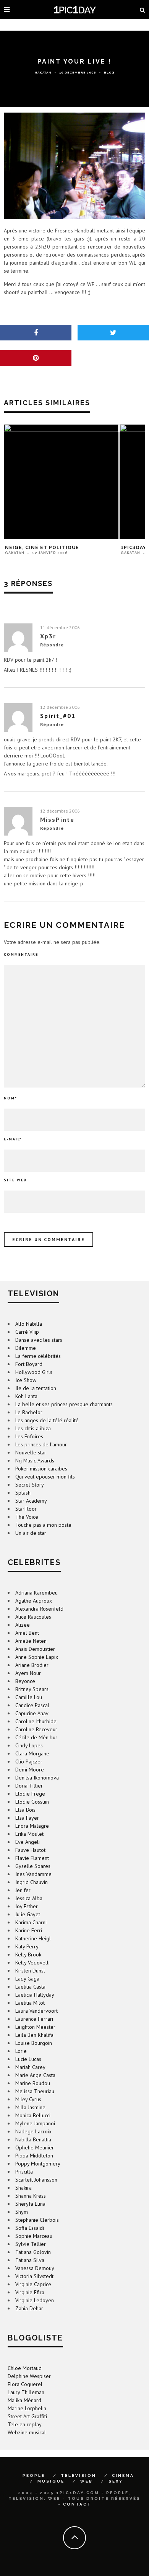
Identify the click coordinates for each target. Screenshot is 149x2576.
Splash (23, 1493)
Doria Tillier (29, 1786)
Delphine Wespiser (29, 2376)
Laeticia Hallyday (35, 1995)
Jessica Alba (29, 1898)
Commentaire (21, 954)
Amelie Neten (31, 1641)
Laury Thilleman (26, 2392)
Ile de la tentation (36, 1388)
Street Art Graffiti (27, 2416)
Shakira (23, 2188)
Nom (11, 1098)
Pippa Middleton (34, 2156)
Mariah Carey (30, 2067)
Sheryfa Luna (30, 2204)
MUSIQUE (51, 2481)
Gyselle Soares (33, 1866)
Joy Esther (27, 1906)
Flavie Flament (32, 1858)
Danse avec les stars (39, 1340)
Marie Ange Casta (35, 2075)
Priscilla (24, 2172)
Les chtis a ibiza (33, 1428)
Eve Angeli (28, 1842)
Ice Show (26, 1380)
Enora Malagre (32, 1826)
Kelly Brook (28, 1954)
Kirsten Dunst (30, 1971)
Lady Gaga (27, 1979)
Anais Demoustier (35, 1649)
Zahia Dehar (29, 2308)
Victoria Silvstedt (34, 2276)
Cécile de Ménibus (36, 1737)
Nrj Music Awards (35, 1461)
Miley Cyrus (28, 2099)
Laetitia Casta (30, 1987)
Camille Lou (29, 1697)
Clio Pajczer (29, 1761)
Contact (77, 2504)
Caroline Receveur (36, 1729)
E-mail (13, 1139)
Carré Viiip (27, 1332)
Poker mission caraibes (41, 1469)
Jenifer (23, 1890)
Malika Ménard (24, 2400)
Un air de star (31, 1533)
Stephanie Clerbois (37, 2220)
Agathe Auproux (34, 1601)
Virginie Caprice (33, 2284)
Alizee (23, 1625)
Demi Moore (30, 1770)
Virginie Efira (30, 2292)
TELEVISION (79, 2475)
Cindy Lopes (29, 1745)
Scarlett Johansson (36, 2180)
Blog (109, 72)
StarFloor (26, 1509)
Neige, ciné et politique (42, 548)
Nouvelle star (31, 1452)
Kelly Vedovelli (32, 1963)
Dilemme (26, 1348)
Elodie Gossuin (32, 1802)
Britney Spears (32, 1689)
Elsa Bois (25, 1810)
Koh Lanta (26, 1396)
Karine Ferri (29, 1930)
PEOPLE (34, 2475)
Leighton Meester (35, 2027)
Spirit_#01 (58, 716)
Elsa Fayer (27, 1818)
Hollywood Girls (34, 1372)
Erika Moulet (29, 1834)
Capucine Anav (32, 1713)
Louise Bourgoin (34, 2043)
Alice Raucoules (33, 1617)
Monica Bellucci (33, 2115)
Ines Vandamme (33, 1874)
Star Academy (31, 1501)
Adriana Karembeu (36, 1593)
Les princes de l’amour (41, 1444)
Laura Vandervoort (36, 2011)
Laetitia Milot (30, 2003)
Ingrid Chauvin (32, 1882)
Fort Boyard (29, 1364)
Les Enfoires (29, 1436)
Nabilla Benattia (33, 2139)
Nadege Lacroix (33, 2131)
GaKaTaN (43, 72)
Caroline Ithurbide (36, 1721)
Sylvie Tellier (31, 2244)
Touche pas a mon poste (43, 1525)
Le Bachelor (29, 1412)
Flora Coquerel (25, 2384)
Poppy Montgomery (38, 2164)
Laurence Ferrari (34, 2019)
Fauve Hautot (30, 1850)
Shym (22, 2212)
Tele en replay (25, 2424)
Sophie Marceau (34, 2236)
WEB (87, 2481)
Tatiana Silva (30, 2260)
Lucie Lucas (28, 2059)
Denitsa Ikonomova (37, 1778)
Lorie (21, 2051)
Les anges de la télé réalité (47, 1420)
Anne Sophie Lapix (37, 1657)
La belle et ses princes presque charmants (64, 1404)
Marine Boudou (33, 2083)
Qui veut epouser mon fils (45, 1477)
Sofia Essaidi (30, 2228)
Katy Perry (27, 1946)
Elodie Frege (30, 1794)
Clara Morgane (32, 1753)
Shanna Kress (31, 2196)
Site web (15, 1180)
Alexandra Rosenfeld (39, 1609)
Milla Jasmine (30, 2107)
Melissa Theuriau (35, 2091)
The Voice (27, 1517)
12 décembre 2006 (60, 707)
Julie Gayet (28, 1914)
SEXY (116, 2481)
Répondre (52, 645)
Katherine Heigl (33, 1938)
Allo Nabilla (29, 1324)
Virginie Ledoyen (35, 2300)
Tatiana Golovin (33, 2252)
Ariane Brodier (32, 1665)
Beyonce (25, 1681)
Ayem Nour (28, 1673)
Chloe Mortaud (25, 2368)
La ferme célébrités (38, 1356)
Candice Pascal (32, 1705)
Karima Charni (31, 1922)
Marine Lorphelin (27, 2408)
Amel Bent (27, 1633)
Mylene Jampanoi (35, 2123)
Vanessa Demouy (35, 2268)
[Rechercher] (143, 10)
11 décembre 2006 (60, 627)
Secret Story (30, 1485)
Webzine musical (27, 2432)
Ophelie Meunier (35, 2147)
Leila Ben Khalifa (34, 2035)
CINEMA (123, 2475)
